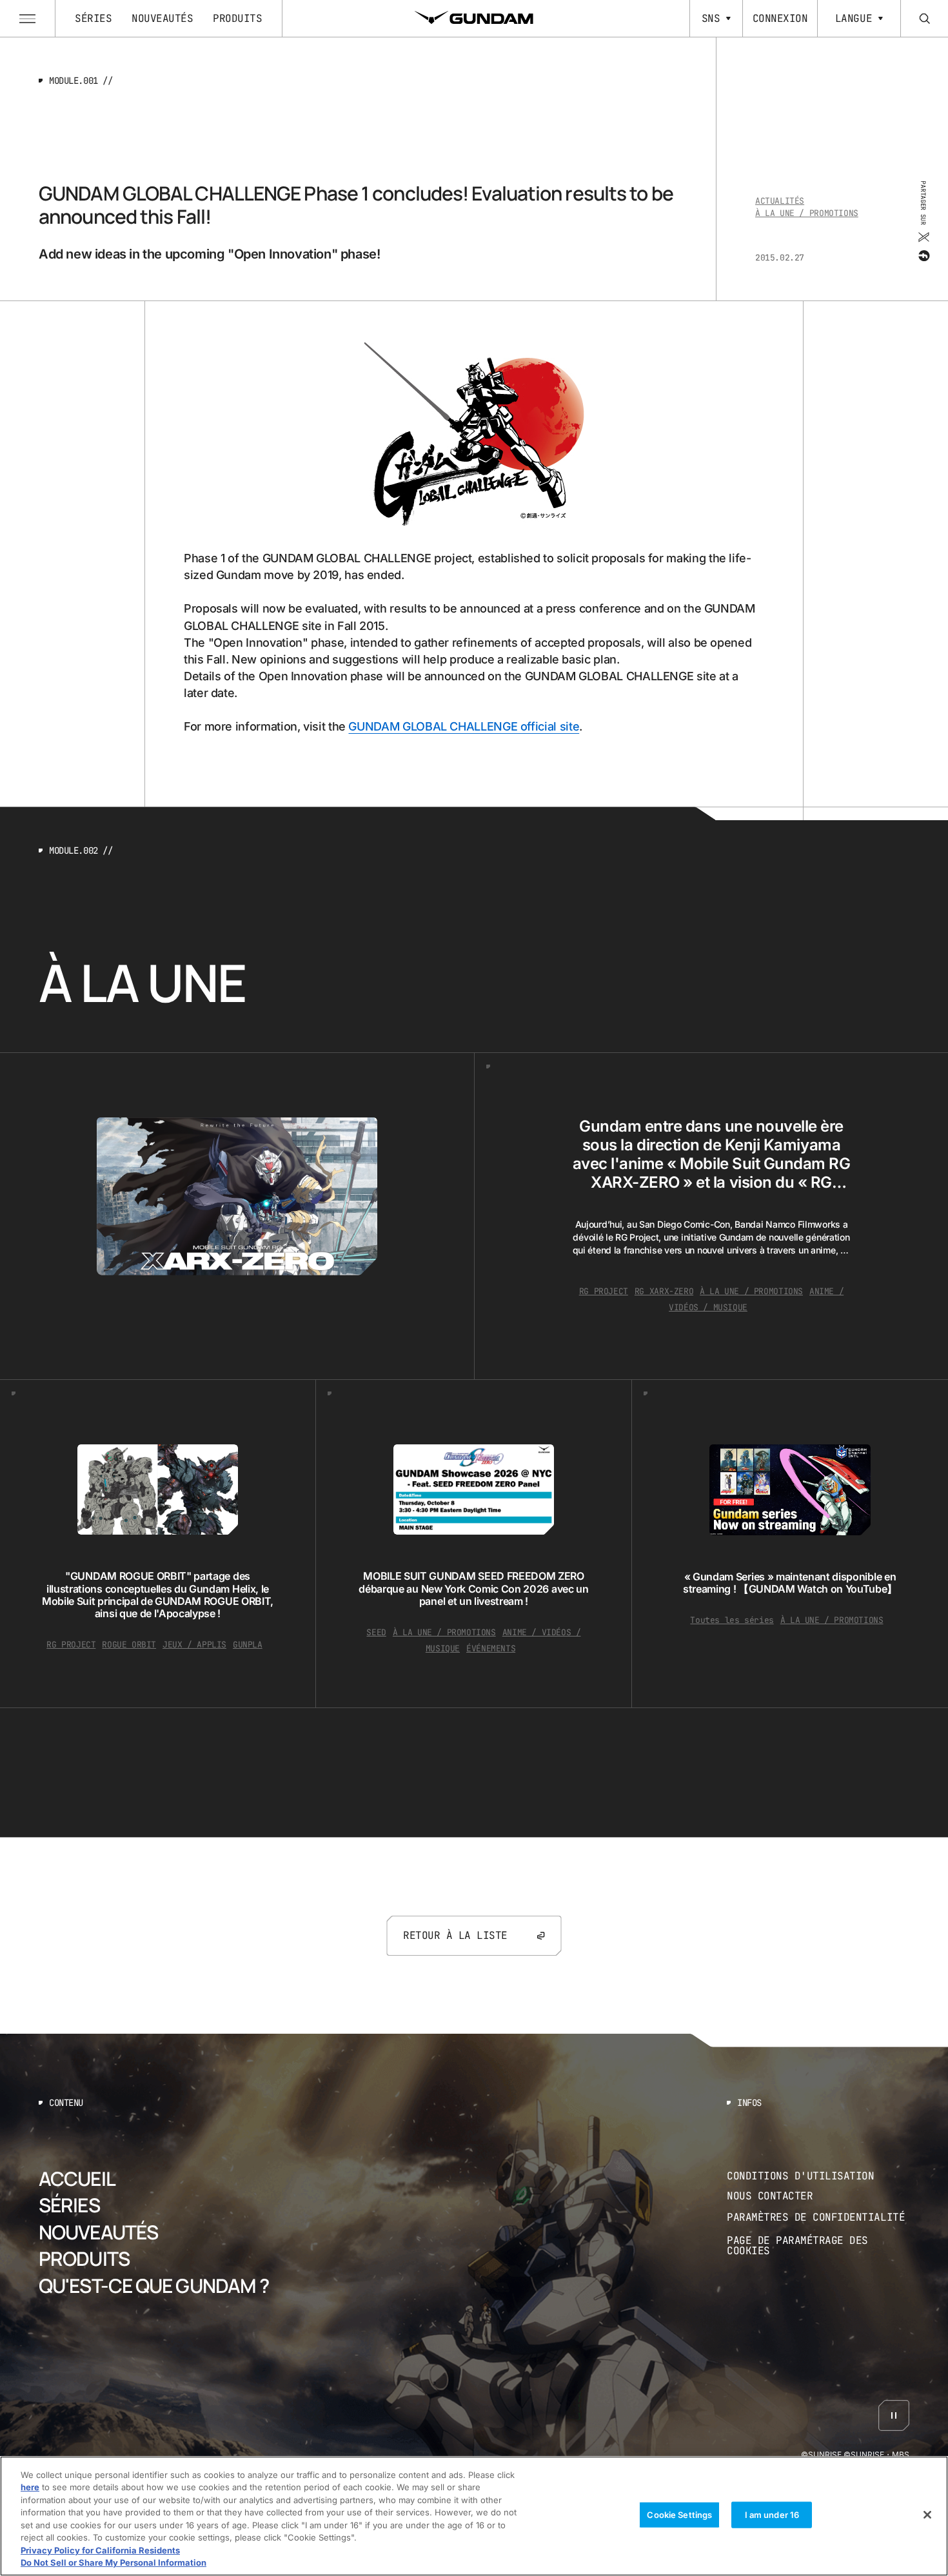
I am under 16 (772, 2515)
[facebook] (923, 256)
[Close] (927, 2515)
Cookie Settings (679, 2515)
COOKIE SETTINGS (818, 2246)
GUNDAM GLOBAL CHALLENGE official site (464, 726)
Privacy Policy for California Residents (100, 2550)
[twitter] (923, 237)
